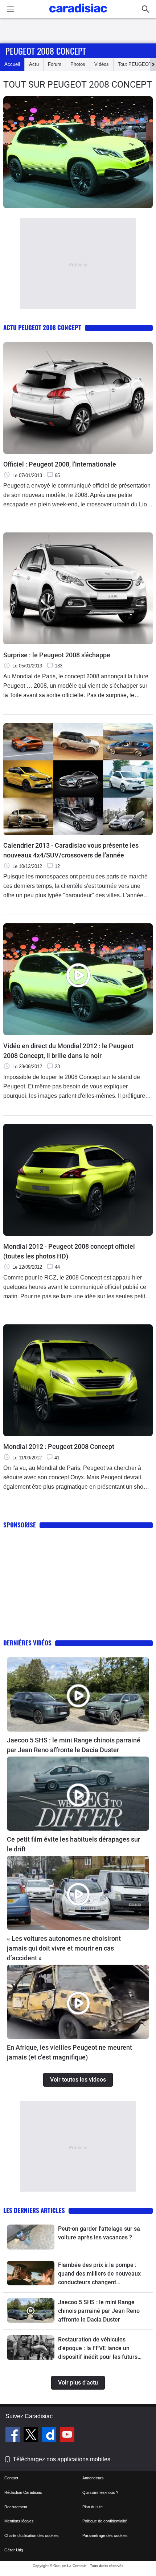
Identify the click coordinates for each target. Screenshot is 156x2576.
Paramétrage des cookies (105, 2535)
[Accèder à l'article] (78, 1694)
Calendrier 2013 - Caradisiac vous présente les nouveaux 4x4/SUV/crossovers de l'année (71, 850)
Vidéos (102, 64)
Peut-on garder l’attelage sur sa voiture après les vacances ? (99, 2233)
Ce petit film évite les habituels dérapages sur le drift (73, 1844)
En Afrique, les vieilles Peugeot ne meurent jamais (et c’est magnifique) (69, 2052)
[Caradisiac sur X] (32, 2436)
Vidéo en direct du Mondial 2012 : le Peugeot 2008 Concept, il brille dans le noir (68, 1051)
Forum (55, 64)
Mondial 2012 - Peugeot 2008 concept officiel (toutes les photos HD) (69, 1251)
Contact (11, 2478)
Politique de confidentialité (105, 2521)
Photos (78, 64)
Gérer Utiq (14, 2550)
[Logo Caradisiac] (78, 15)
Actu (34, 64)
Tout (135, 64)
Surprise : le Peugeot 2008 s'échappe (57, 655)
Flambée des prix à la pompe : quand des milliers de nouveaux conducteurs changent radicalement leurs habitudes (99, 2274)
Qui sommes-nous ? (100, 2492)
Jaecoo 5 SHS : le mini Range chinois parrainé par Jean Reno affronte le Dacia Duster (74, 1745)
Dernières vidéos (27, 1643)
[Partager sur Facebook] (149, 215)
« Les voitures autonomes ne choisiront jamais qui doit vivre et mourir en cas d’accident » (64, 1948)
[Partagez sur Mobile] (152, 215)
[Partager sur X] (151, 215)
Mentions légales (19, 2521)
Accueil (12, 64)
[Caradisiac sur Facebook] (14, 2436)
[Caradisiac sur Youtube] (67, 2436)
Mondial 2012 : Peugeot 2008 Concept (59, 1447)
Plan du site (93, 2507)
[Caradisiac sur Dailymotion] (50, 2436)
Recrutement (16, 2507)
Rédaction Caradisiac (23, 2492)
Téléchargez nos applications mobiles (61, 2459)
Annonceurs (93, 2478)
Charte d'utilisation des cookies (32, 2535)
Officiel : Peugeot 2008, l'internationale (60, 464)
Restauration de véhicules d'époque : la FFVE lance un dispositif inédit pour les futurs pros (98, 2349)
